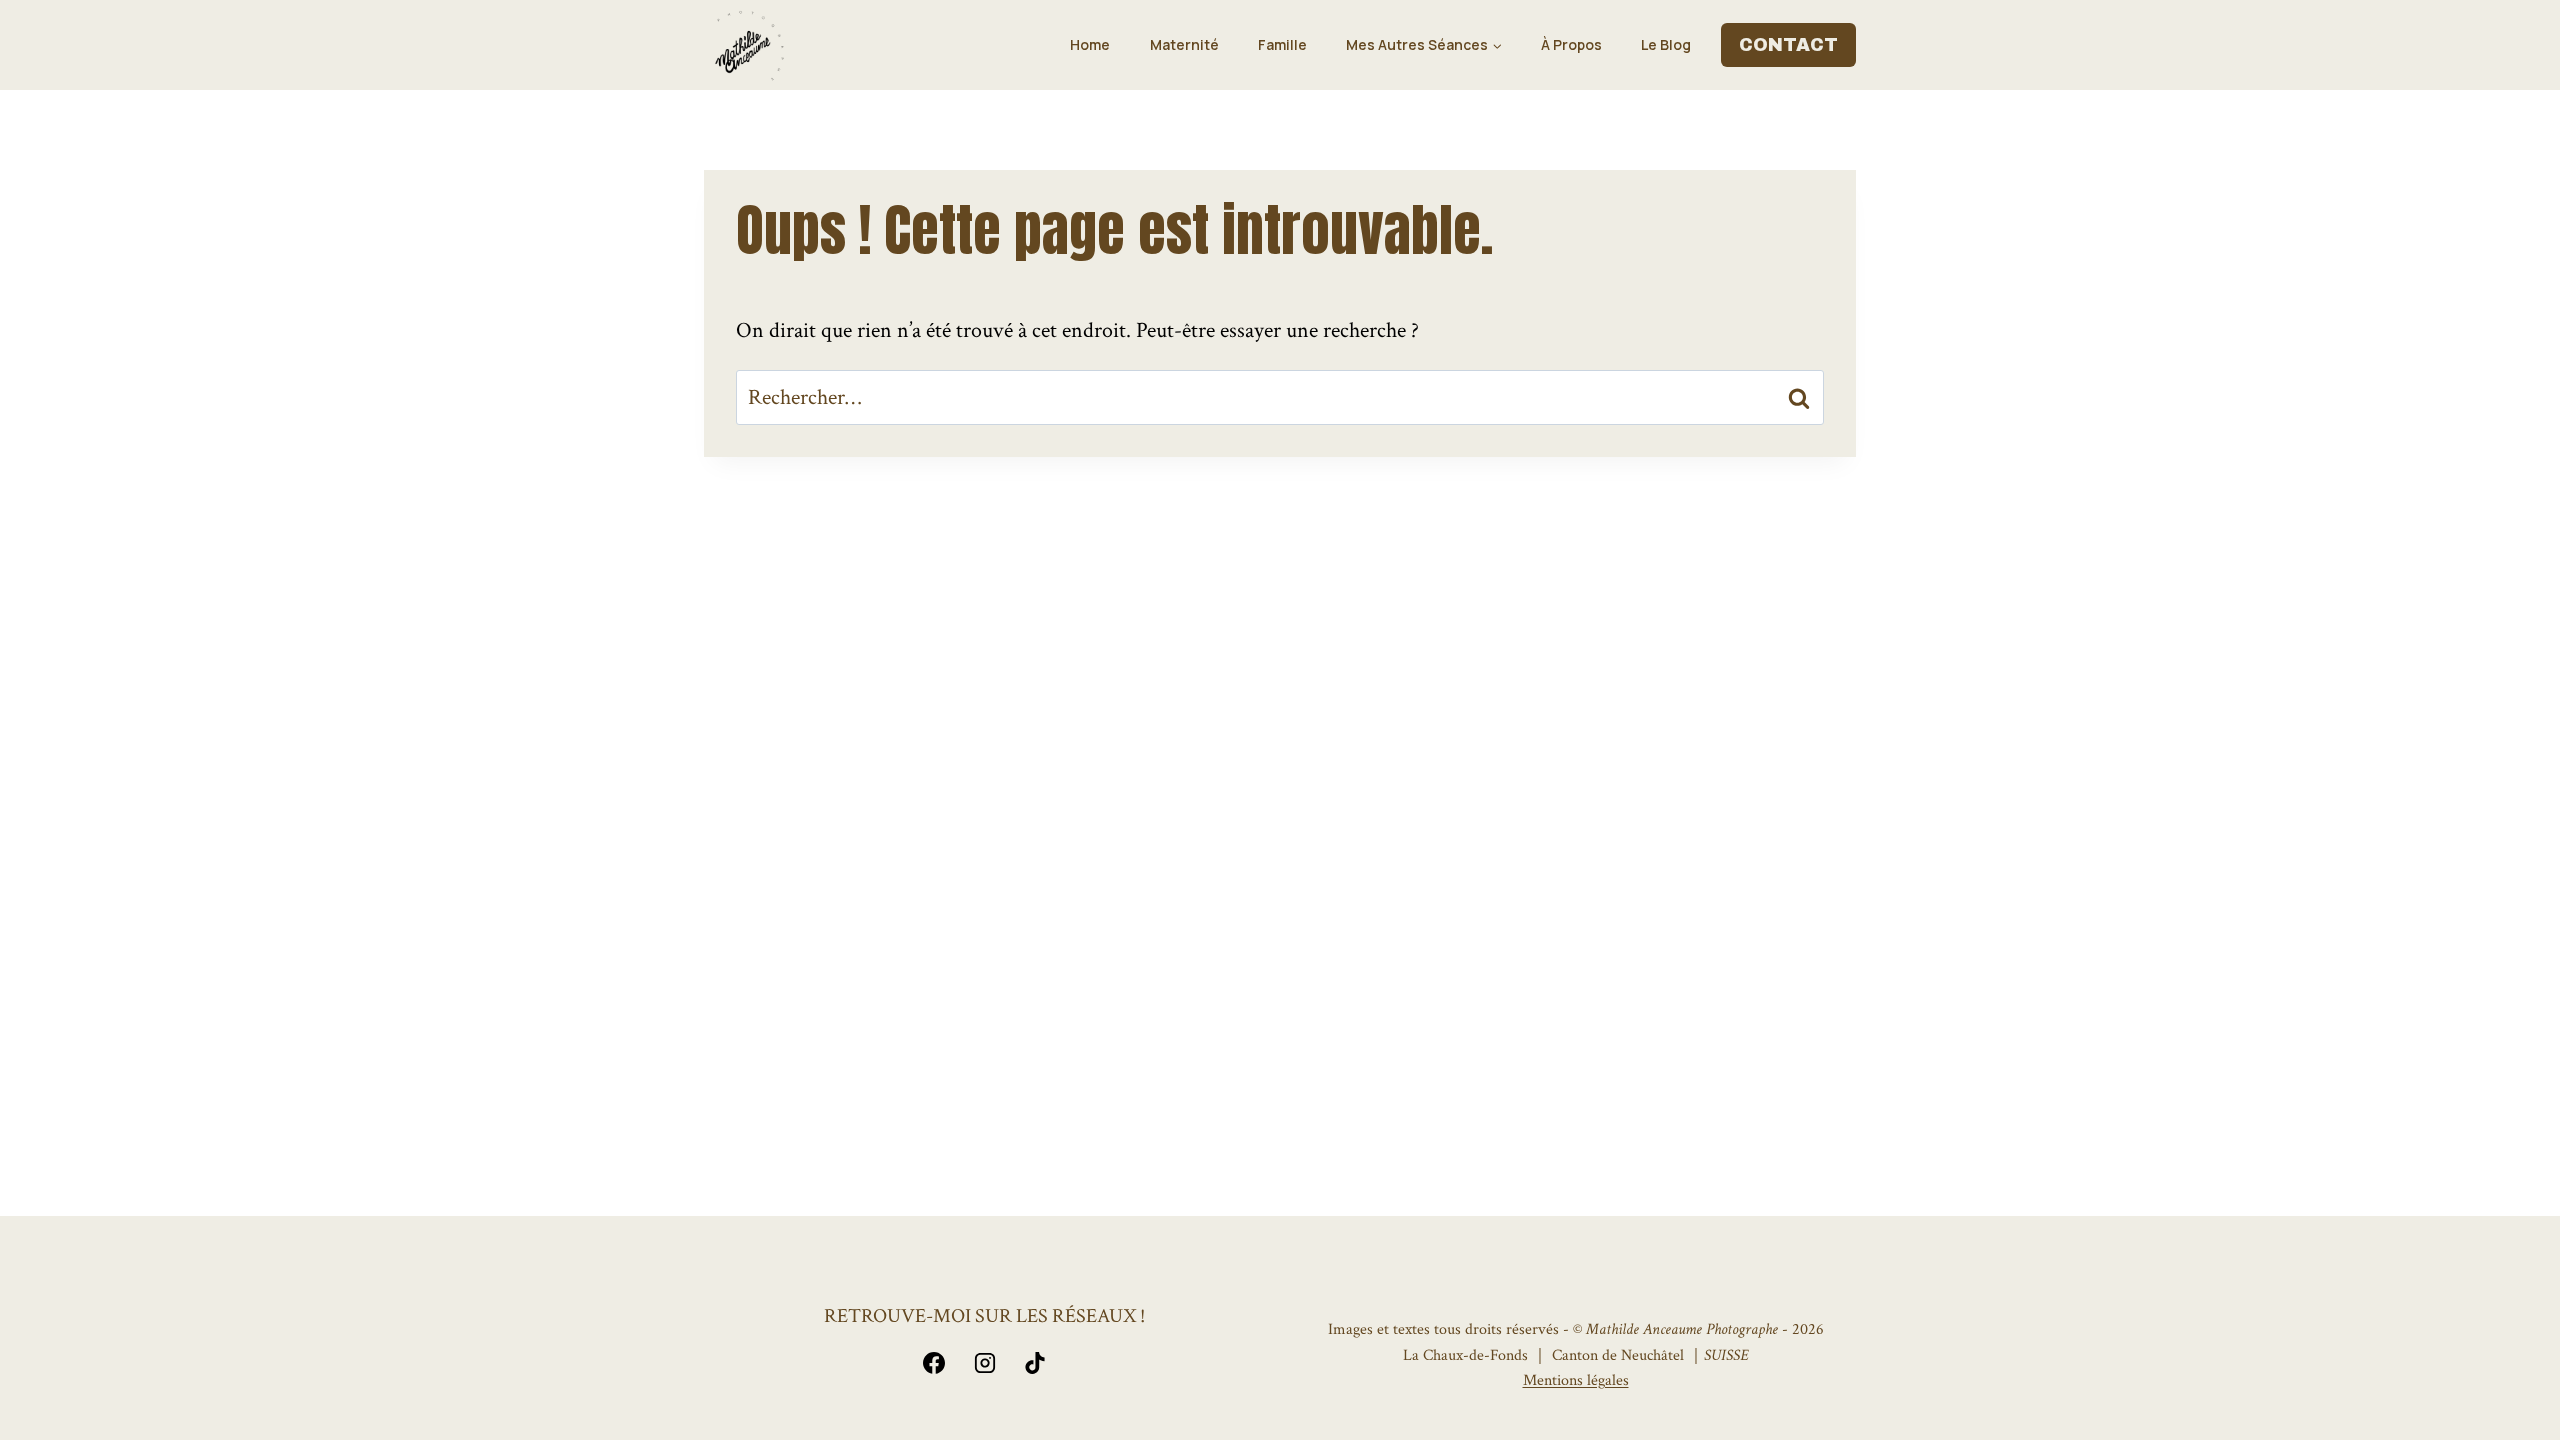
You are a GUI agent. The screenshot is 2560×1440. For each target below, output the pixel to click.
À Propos (1571, 44)
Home (1090, 44)
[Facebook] (934, 1363)
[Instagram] (985, 1363)
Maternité (1184, 44)
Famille (1282, 44)
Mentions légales (1576, 1380)
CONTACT (1788, 45)
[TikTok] (1035, 1363)
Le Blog (1666, 44)
